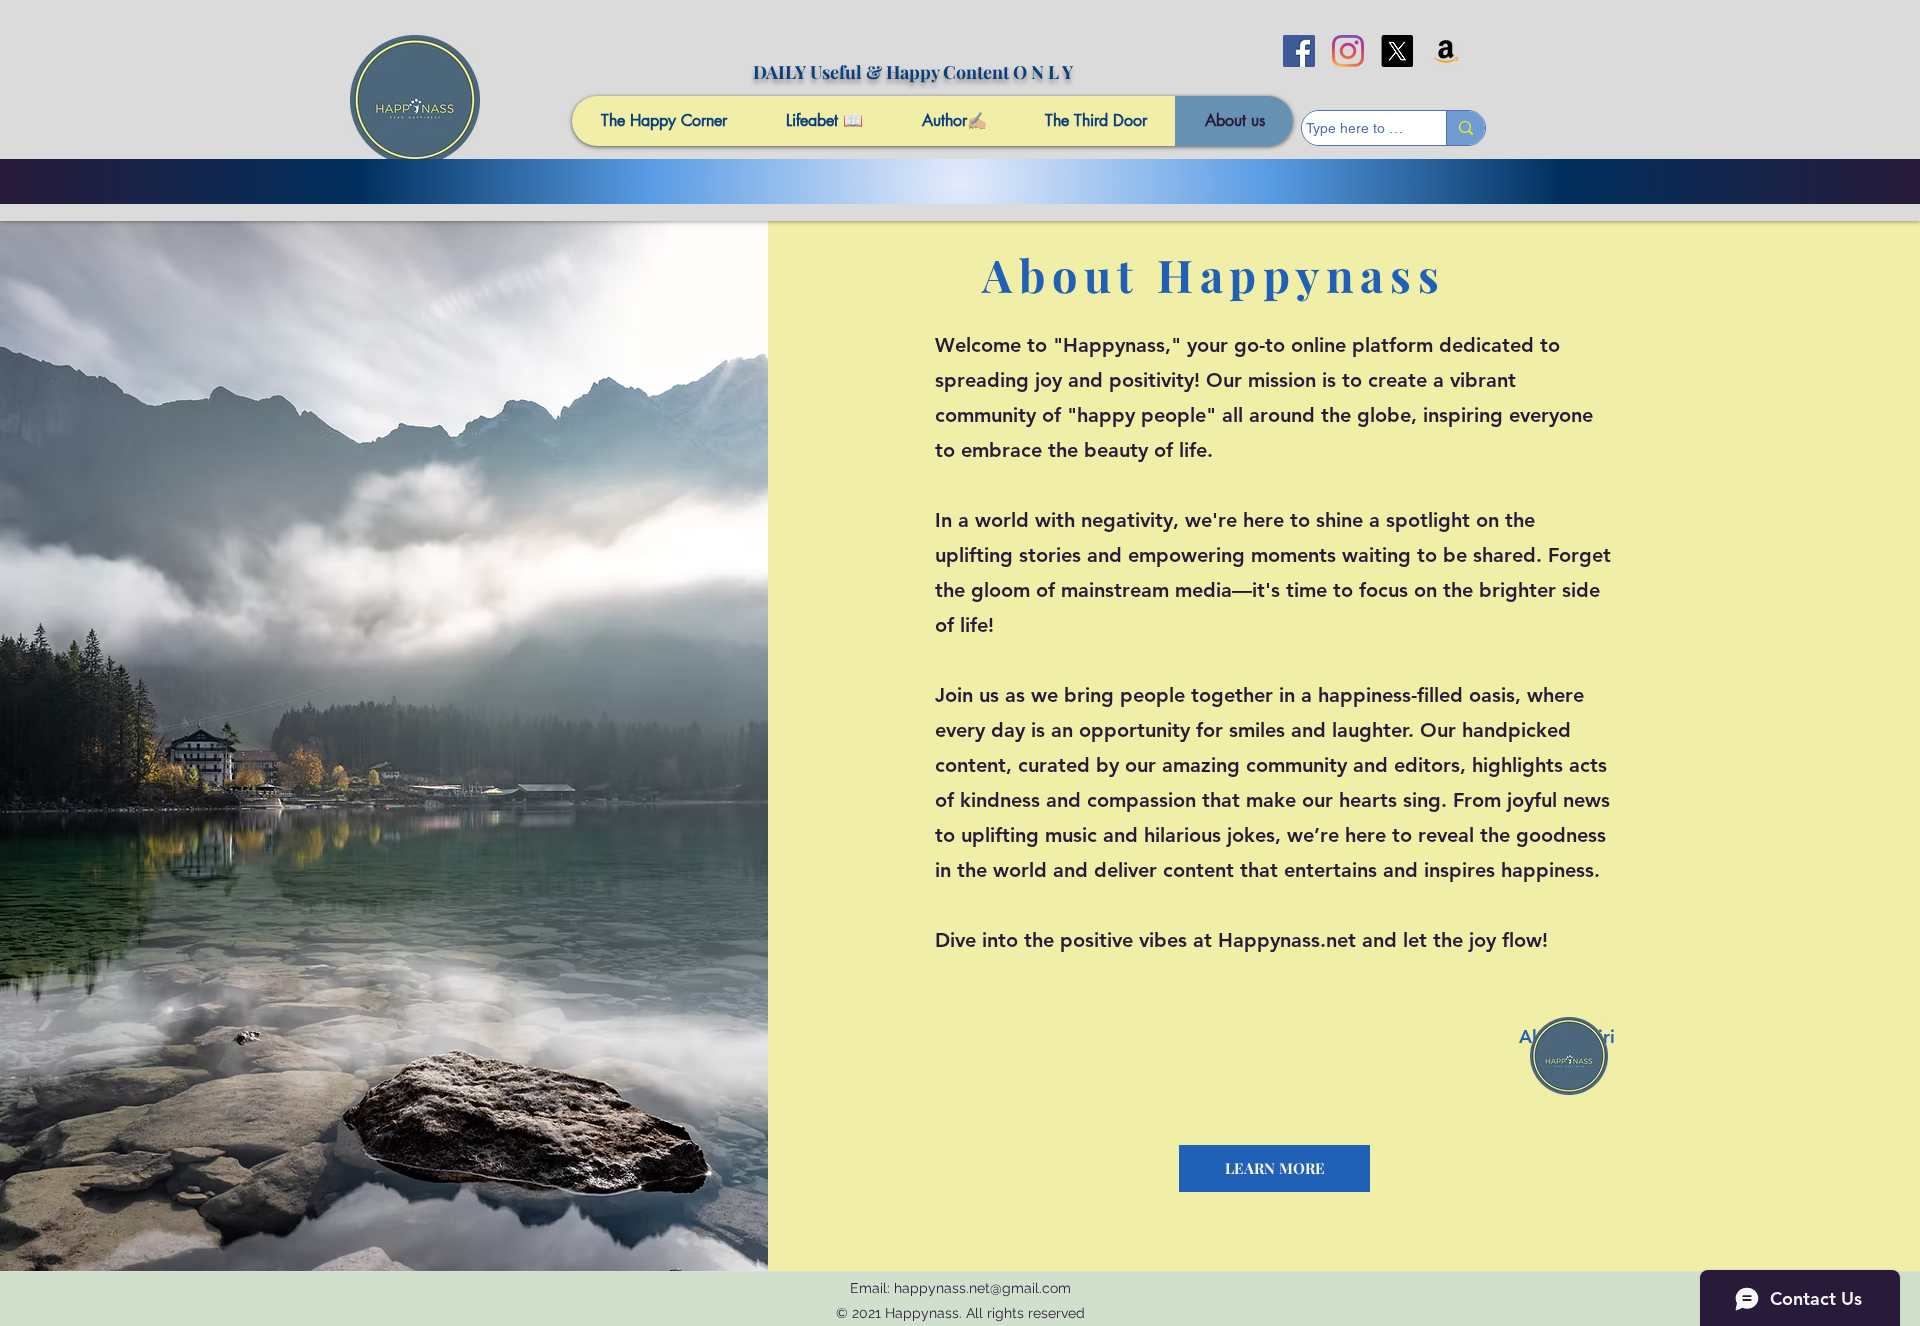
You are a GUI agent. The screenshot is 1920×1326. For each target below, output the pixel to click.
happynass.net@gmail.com (982, 1288)
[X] (1397, 51)
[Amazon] (1446, 51)
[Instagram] (1348, 51)
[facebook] (1299, 51)
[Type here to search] (1465, 128)
